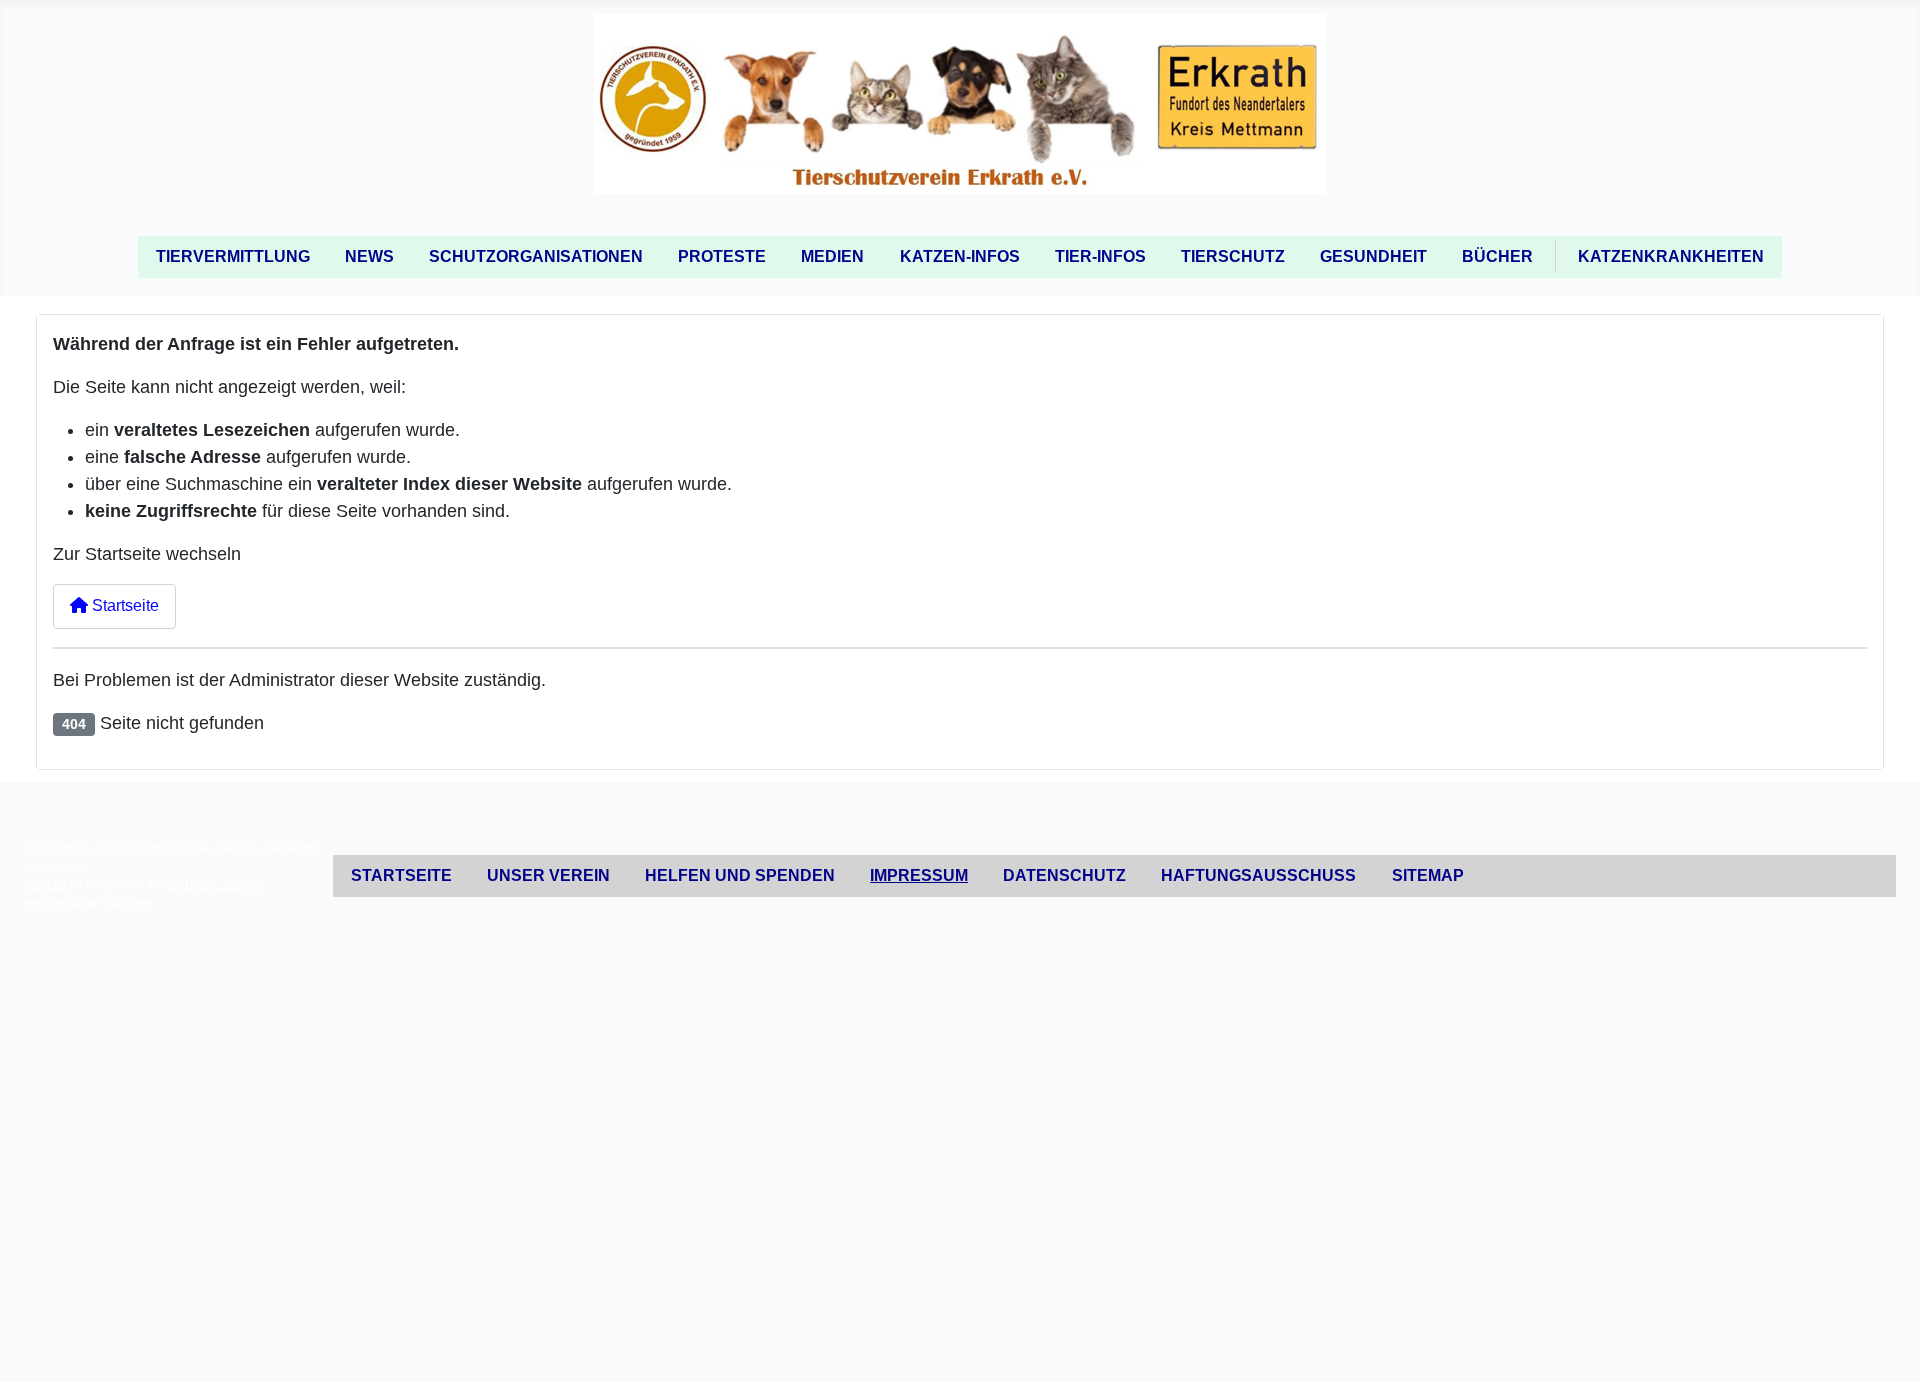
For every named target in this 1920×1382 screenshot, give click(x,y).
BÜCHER (1497, 256)
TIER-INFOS (1100, 256)
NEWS (369, 256)
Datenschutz (1064, 875)
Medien (832, 256)
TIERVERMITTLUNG (233, 256)
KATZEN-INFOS (960, 256)
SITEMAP (1428, 875)
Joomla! (45, 885)
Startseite (123, 605)
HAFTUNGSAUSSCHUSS (1258, 875)
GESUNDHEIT (1373, 256)
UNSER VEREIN (548, 875)
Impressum (919, 875)
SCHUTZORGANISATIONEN (536, 256)
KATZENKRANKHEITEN (1671, 256)
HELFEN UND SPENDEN (740, 875)
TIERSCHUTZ (1233, 256)
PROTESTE (722, 256)
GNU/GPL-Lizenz (214, 885)
